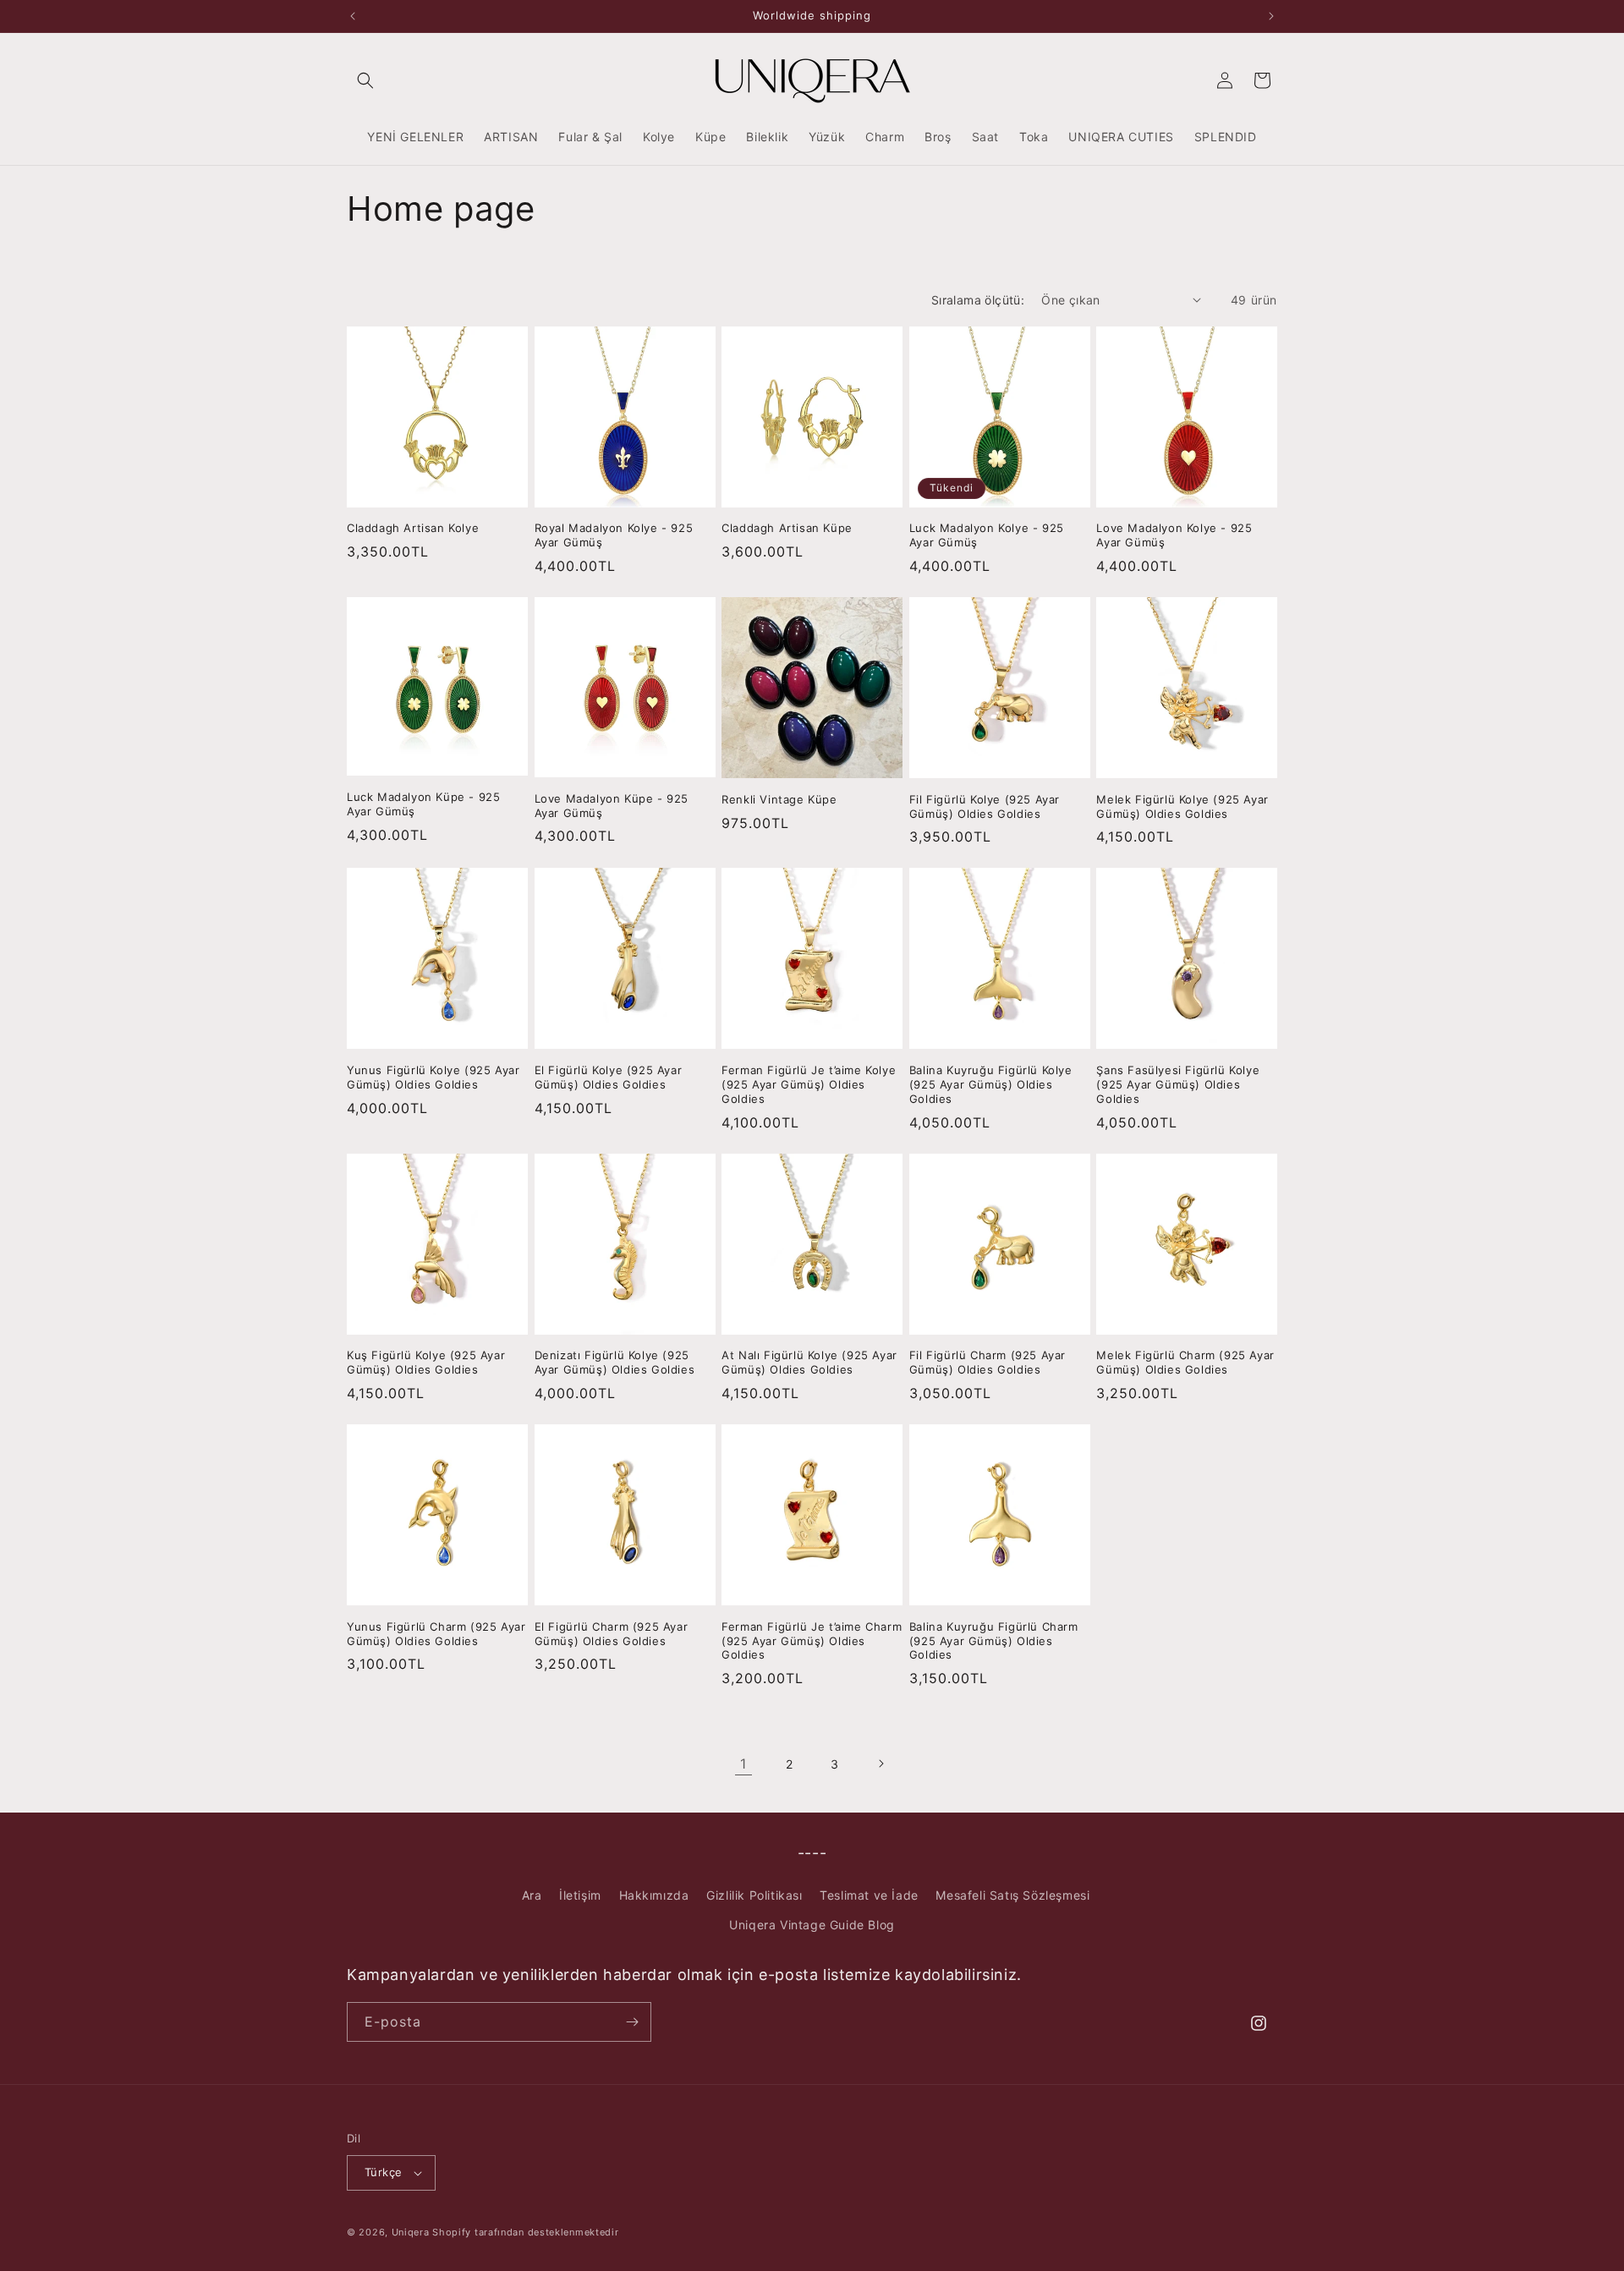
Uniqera (411, 2232)
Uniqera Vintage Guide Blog (812, 1925)
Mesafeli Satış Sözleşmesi (1012, 1895)
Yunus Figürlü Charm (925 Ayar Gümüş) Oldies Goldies (436, 1634)
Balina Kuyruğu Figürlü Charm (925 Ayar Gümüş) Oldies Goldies (994, 1641)
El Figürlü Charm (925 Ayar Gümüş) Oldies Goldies (612, 1634)
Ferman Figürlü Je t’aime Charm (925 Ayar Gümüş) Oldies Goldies (812, 1641)
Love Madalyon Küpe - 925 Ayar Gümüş (612, 806)
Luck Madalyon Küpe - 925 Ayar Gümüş (423, 804)
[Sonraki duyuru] (1271, 16)
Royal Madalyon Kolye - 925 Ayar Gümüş (614, 535)
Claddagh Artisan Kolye (413, 528)
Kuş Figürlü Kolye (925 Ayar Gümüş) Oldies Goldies (426, 1362)
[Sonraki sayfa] (881, 1764)
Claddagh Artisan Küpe (787, 528)
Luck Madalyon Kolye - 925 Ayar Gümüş (987, 535)
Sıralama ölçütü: (978, 300)
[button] (365, 80)
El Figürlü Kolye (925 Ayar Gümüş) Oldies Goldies (609, 1077)
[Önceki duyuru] (353, 16)
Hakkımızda (654, 1895)
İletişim (580, 1895)
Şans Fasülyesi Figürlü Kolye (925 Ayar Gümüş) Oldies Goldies (1178, 1084)
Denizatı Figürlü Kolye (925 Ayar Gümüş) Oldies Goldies (615, 1362)
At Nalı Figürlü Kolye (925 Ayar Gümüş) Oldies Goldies (809, 1362)
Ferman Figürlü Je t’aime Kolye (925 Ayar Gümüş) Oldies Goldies (809, 1084)
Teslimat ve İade (869, 1895)
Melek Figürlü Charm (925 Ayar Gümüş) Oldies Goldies (1185, 1362)
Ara (532, 1895)
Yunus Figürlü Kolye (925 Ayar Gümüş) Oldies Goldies (433, 1077)
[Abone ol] (632, 2022)
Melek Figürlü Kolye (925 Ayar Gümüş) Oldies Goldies (1182, 806)
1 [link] (743, 1764)
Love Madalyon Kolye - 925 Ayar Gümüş (1174, 535)
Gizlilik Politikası (754, 1895)
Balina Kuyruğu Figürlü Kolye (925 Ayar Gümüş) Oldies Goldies (991, 1084)
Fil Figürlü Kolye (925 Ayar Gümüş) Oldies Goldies (985, 806)
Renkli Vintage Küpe (779, 799)
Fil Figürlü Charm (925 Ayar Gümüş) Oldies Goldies (988, 1362)
